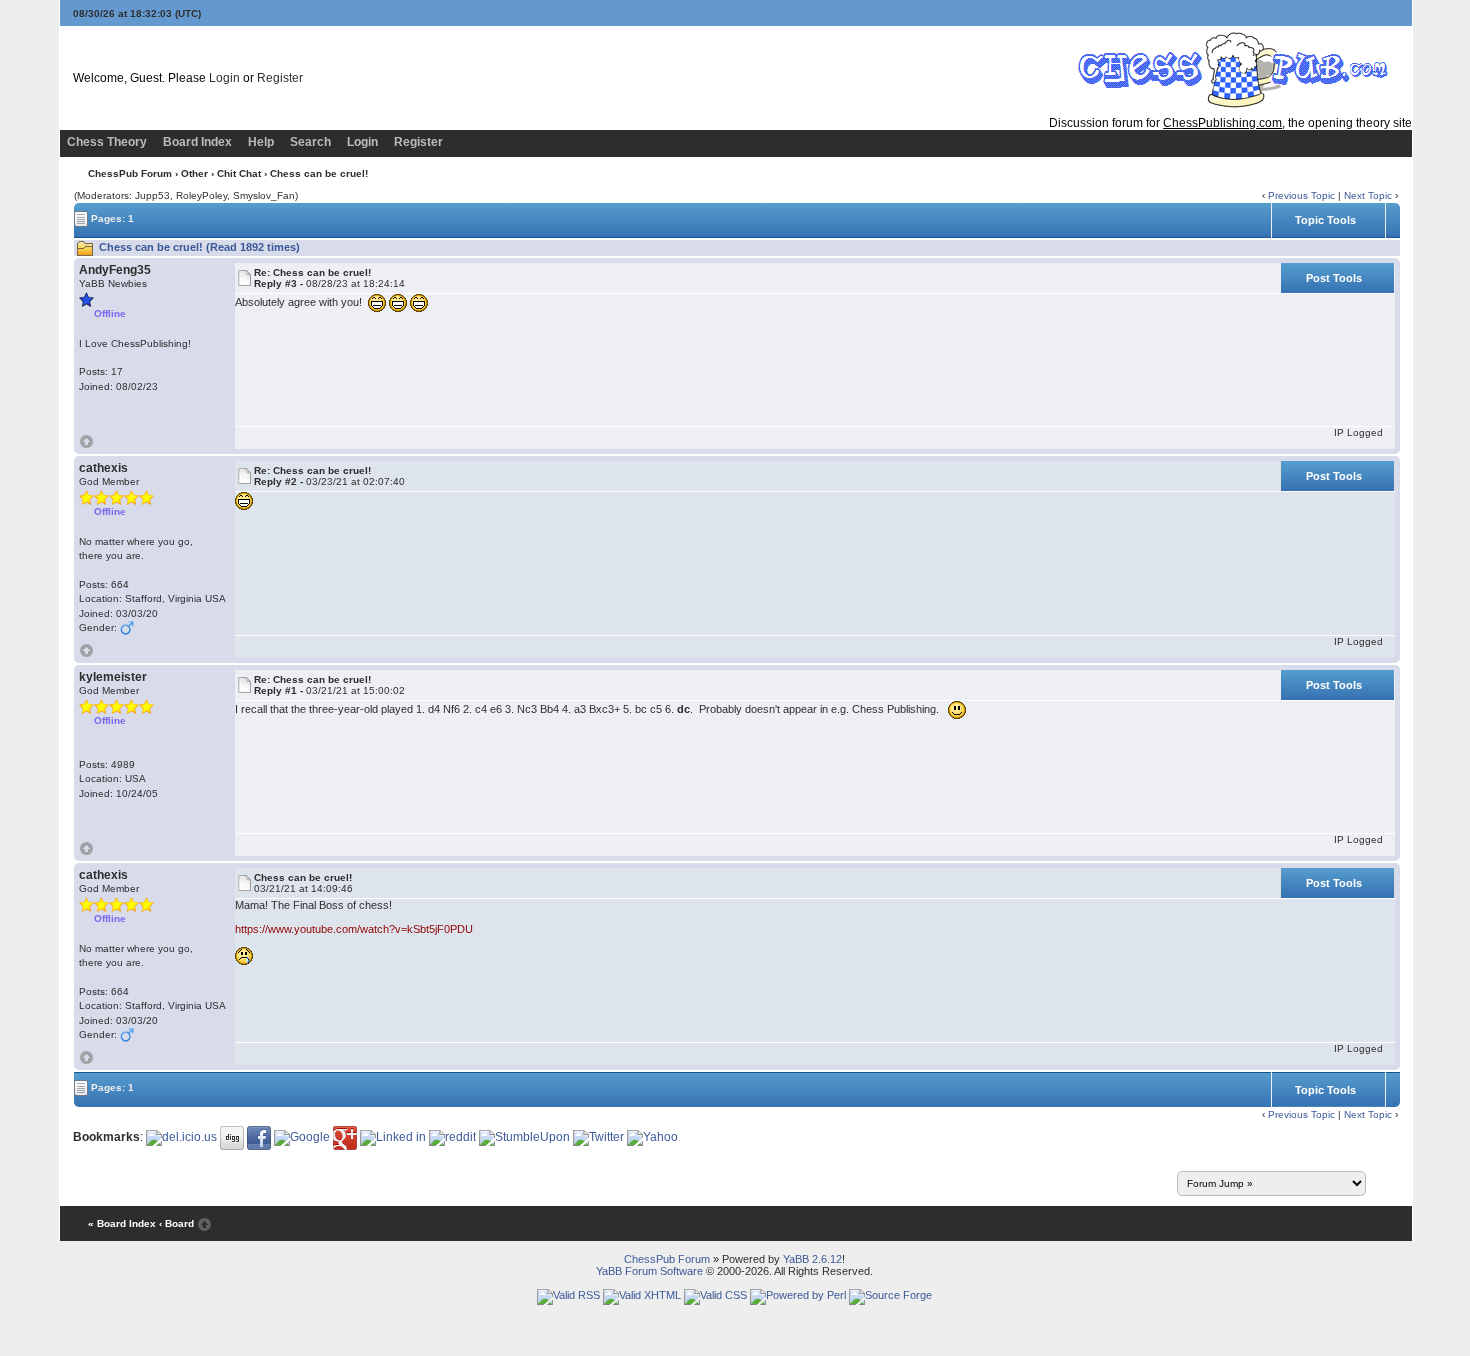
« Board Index (122, 1223)
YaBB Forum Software (649, 1271)
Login (224, 78)
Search (310, 142)
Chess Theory (107, 142)
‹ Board (176, 1223)
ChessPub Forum (130, 173)
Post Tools (1334, 278)
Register (280, 78)
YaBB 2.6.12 (812, 1259)
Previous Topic (1301, 195)
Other (194, 173)
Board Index (197, 142)
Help (261, 142)
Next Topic (1368, 195)
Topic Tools (1325, 220)
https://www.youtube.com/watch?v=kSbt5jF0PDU (354, 929)
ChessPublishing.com (1222, 123)
